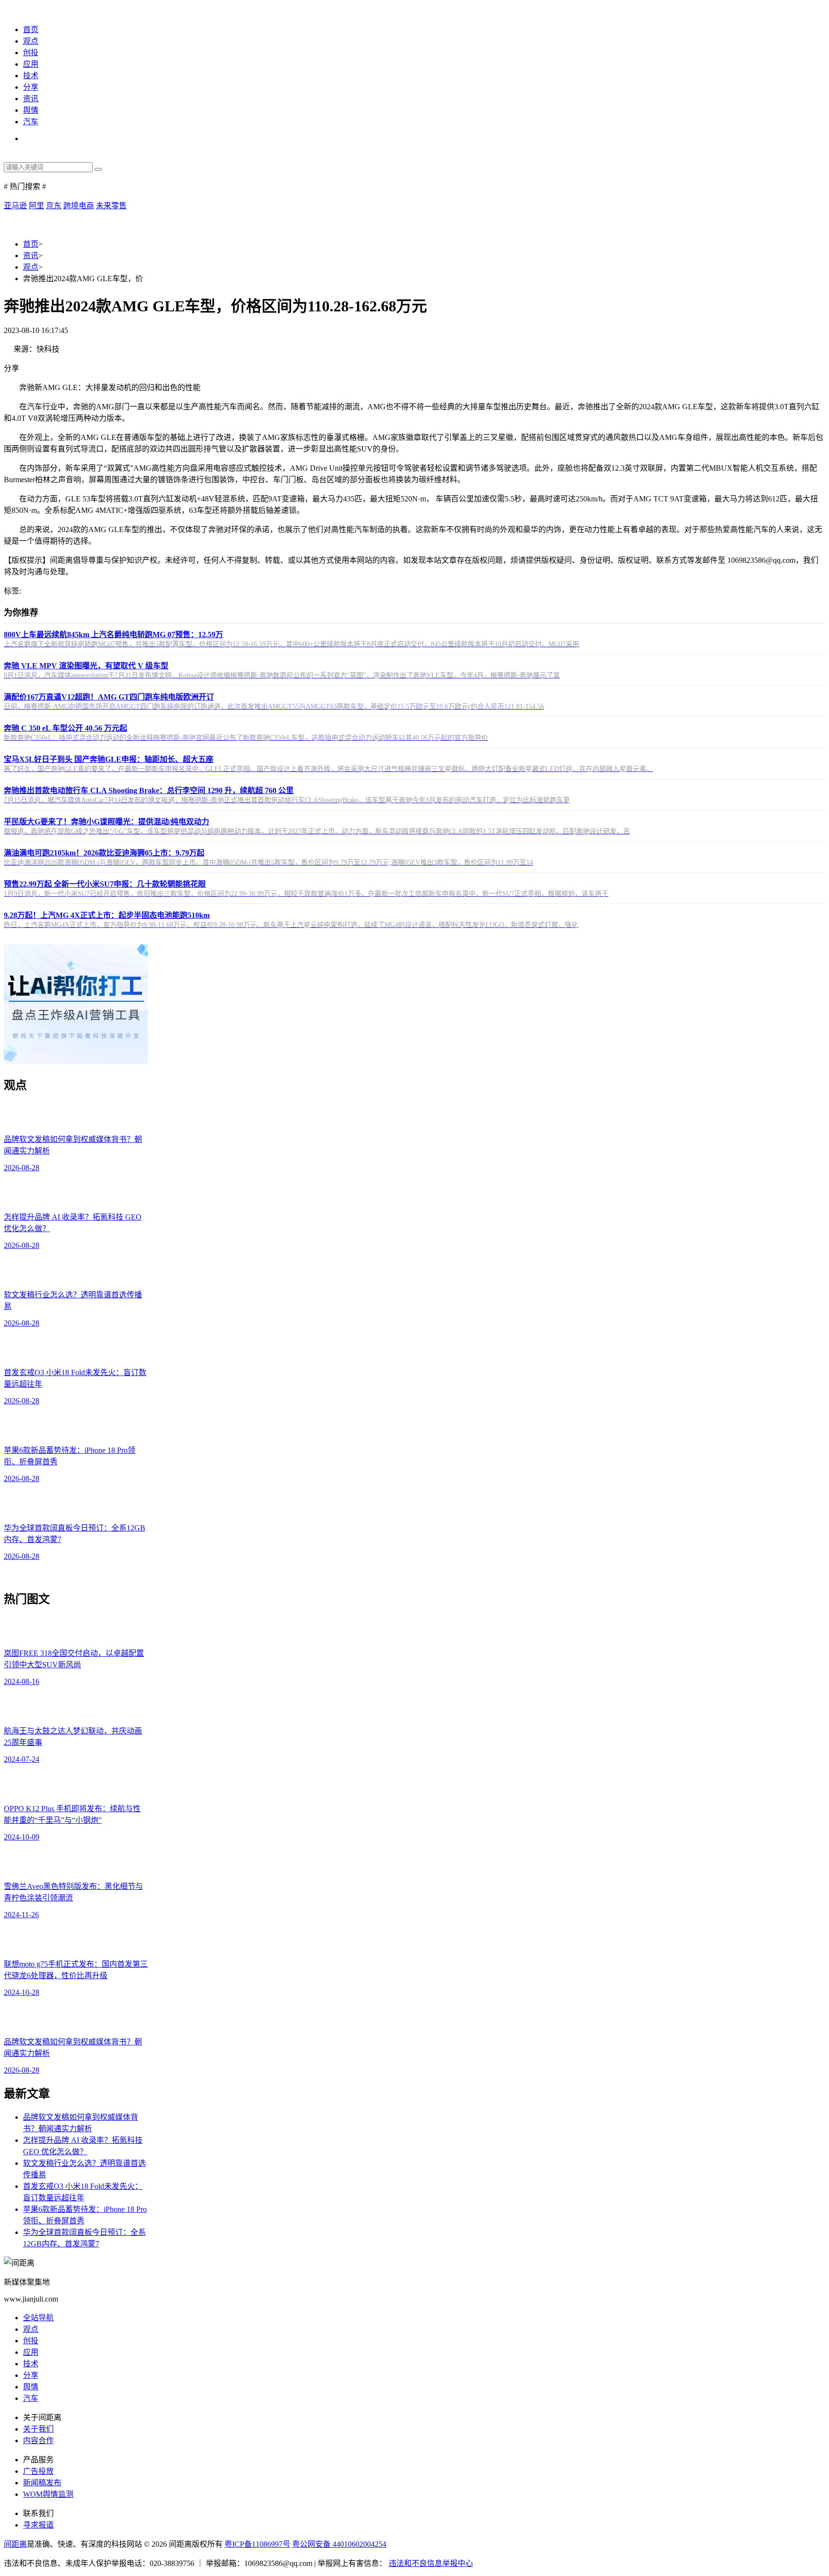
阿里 (36, 206)
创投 (31, 53)
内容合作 (38, 2440)
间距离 (15, 2544)
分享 (31, 87)
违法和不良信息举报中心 (431, 2563)
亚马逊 (15, 206)
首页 (31, 30)
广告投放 (38, 2471)
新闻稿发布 (42, 2483)
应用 (31, 64)
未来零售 (111, 206)
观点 (31, 41)
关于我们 (38, 2429)
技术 (31, 76)
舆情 (31, 110)
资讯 (31, 99)
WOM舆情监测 (48, 2494)
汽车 (31, 122)
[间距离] (19, 10)
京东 (54, 206)
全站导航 (38, 2318)
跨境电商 (79, 206)
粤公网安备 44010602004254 (339, 2544)
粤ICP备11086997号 (257, 2544)
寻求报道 (38, 2525)
